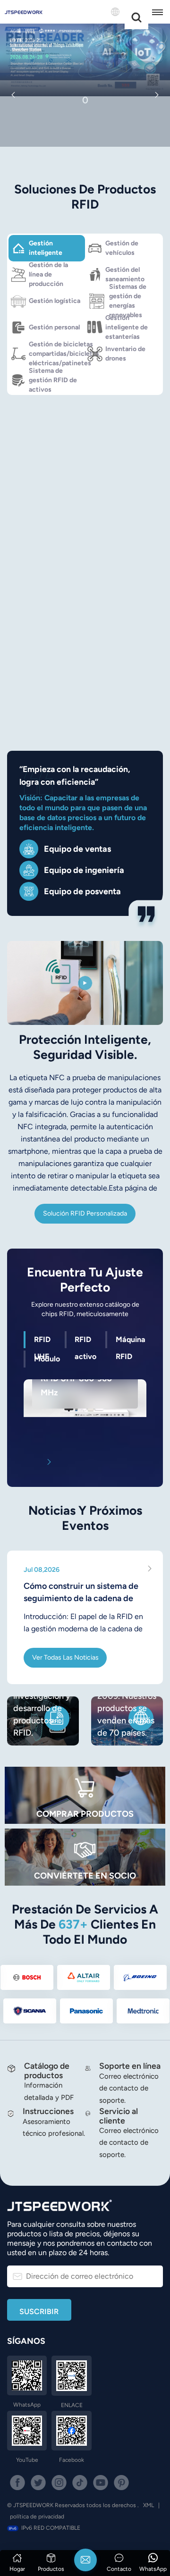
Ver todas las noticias (65, 1657)
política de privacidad (37, 2517)
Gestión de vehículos (122, 248)
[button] (13, 95)
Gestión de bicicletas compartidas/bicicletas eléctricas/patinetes (57, 354)
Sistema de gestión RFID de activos (53, 380)
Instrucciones (48, 2111)
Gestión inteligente (46, 248)
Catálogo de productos (47, 2070)
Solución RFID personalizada (85, 1213)
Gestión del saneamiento (125, 274)
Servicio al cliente (119, 2115)
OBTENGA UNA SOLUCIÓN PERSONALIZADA (85, 645)
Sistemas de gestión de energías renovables (128, 301)
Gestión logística (55, 301)
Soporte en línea (130, 2066)
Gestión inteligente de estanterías (127, 327)
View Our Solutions (85, 124)
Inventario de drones (125, 354)
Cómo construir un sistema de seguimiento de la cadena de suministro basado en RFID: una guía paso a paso (83, 1593)
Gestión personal (54, 327)
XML (149, 2505)
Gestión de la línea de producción (48, 275)
